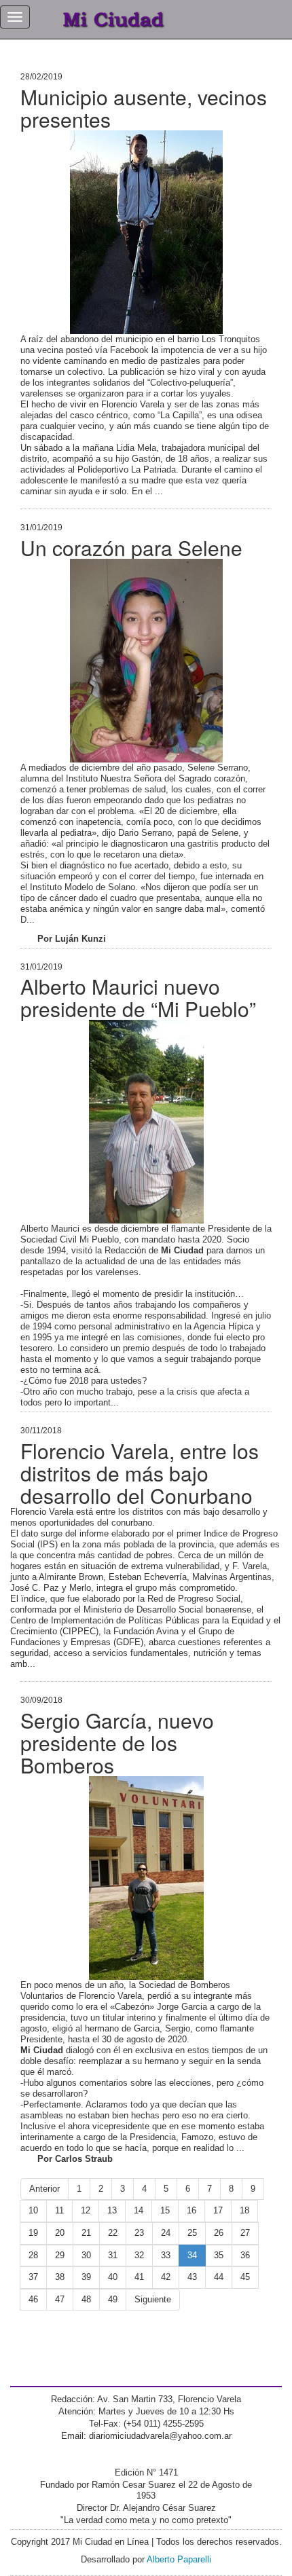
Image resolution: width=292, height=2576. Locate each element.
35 (219, 2255)
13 (112, 2210)
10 (33, 2210)
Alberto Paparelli (179, 2559)
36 (245, 2255)
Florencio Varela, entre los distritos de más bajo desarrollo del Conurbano (140, 1473)
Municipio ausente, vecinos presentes (144, 108)
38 (60, 2277)
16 (191, 2210)
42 (166, 2277)
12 (86, 2210)
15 (165, 2210)
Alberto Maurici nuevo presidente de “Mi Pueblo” (138, 997)
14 (139, 2210)
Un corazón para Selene (131, 548)
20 (60, 2233)
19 (33, 2233)
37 (33, 2277)
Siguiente (153, 2299)
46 (33, 2299)
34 (192, 2255)
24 (166, 2233)
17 (218, 2210)
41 (139, 2277)
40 (113, 2277)
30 (86, 2255)
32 (139, 2255)
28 (33, 2255)
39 (86, 2277)
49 (113, 2299)
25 (192, 2233)
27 (245, 2233)
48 (86, 2299)
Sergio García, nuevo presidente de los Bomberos (117, 1743)
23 (139, 2233)
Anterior (44, 2189)
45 (245, 2277)
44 (219, 2277)
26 (219, 2233)
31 (113, 2255)
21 (86, 2233)
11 (59, 2210)
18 (244, 2210)
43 (192, 2277)
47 (60, 2299)
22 (113, 2233)
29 (60, 2255)
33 (166, 2255)
